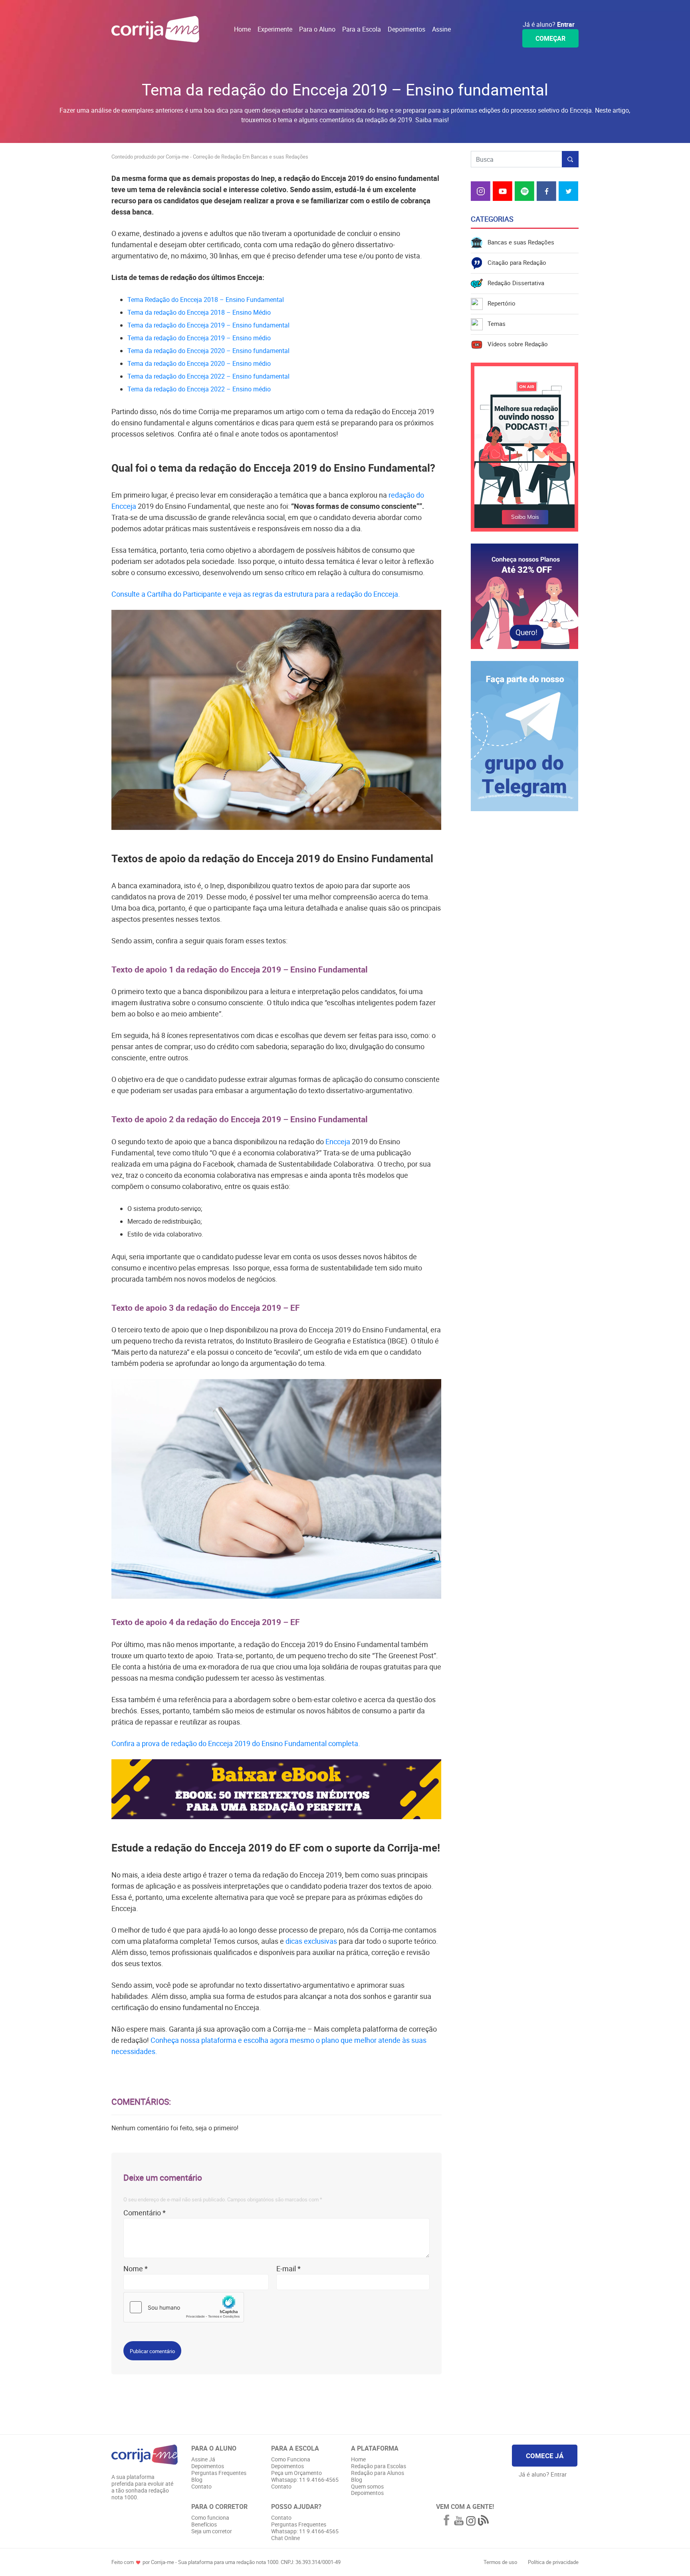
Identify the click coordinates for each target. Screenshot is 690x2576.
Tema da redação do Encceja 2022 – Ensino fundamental (208, 376)
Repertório (499, 303)
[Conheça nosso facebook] (446, 2521)
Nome (136, 2268)
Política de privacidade (553, 2562)
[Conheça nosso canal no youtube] (459, 2521)
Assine (441, 29)
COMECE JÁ (545, 2456)
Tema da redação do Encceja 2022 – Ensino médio (199, 389)
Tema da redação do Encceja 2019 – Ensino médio (199, 338)
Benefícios (204, 2525)
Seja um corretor (212, 2531)
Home (242, 29)
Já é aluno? (549, 24)
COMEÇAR (550, 38)
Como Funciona (291, 2460)
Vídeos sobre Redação (515, 344)
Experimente (275, 29)
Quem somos (367, 2487)
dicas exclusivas (311, 1941)
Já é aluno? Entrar (543, 2474)
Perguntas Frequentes (219, 2473)
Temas (494, 323)
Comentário (145, 2213)
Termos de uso (501, 2562)
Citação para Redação (515, 262)
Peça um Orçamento (296, 2473)
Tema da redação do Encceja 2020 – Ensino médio (199, 363)
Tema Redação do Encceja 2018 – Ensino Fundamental (206, 300)
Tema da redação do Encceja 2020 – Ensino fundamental (208, 351)
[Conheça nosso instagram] (471, 2522)
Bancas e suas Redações (518, 242)
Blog (197, 2480)
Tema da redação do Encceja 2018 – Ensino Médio (199, 312)
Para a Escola (362, 29)
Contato (201, 2487)
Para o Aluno (317, 29)
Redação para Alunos (378, 2473)
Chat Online (286, 2538)
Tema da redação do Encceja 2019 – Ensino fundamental (208, 325)
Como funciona (210, 2518)
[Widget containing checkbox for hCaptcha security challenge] (184, 2307)
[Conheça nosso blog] (483, 2521)
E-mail (288, 2268)
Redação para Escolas (379, 2466)
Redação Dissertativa (514, 283)
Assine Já (203, 2460)
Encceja (338, 1141)
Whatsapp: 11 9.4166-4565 (305, 2480)
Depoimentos (406, 29)
